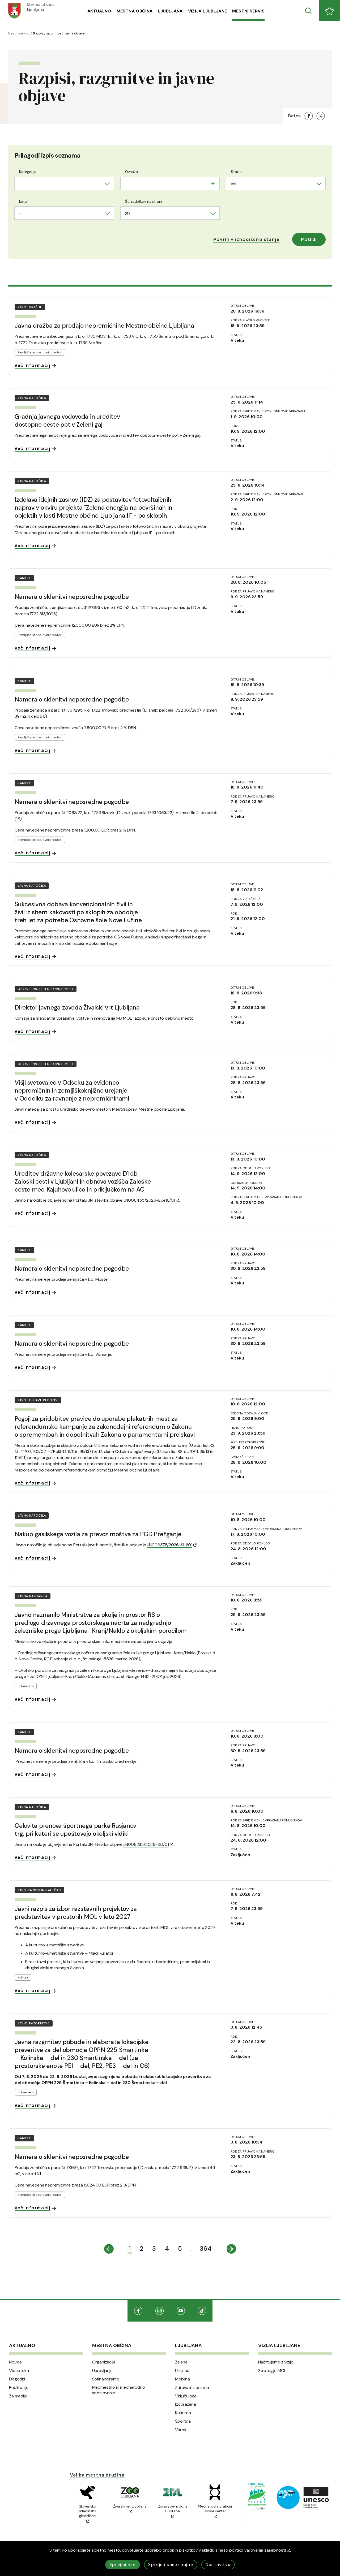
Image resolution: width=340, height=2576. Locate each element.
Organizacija (104, 2362)
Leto (23, 201)
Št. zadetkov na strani (144, 201)
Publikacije (19, 2388)
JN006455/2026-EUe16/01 (149, 1200)
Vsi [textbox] (233, 184)
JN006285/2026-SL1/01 (146, 1844)
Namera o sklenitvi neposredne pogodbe (72, 597)
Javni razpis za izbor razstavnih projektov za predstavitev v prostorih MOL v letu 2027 (76, 1913)
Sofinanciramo (106, 2379)
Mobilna (182, 2379)
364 (206, 2248)
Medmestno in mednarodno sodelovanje (119, 2390)
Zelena (181, 2362)
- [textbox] (20, 184)
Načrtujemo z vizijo (276, 2362)
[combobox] (64, 183)
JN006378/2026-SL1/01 (170, 1545)
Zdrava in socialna (192, 2388)
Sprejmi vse (123, 2564)
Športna (183, 2421)
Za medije (18, 2396)
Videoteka (19, 2371)
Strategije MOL (272, 2371)
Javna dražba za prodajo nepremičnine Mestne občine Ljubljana (104, 326)
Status (237, 172)
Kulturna (183, 2413)
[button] (246, 239)
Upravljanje (102, 2371)
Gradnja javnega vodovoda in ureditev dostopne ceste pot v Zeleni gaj (67, 421)
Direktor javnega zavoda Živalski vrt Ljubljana (77, 1007)
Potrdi (309, 239)
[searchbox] (126, 183)
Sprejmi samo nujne (171, 2564)
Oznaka (131, 172)
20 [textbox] (127, 213)
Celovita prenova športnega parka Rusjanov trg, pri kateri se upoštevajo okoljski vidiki (75, 1830)
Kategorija (28, 172)
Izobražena (185, 2404)
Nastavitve (218, 2564)
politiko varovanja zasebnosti (258, 2550)
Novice (15, 2362)
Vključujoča (186, 2396)
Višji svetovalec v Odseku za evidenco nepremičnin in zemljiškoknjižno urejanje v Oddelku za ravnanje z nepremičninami (72, 1090)
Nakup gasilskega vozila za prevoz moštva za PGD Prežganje (98, 1534)
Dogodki (17, 2379)
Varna (181, 2430)
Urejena (182, 2371)
